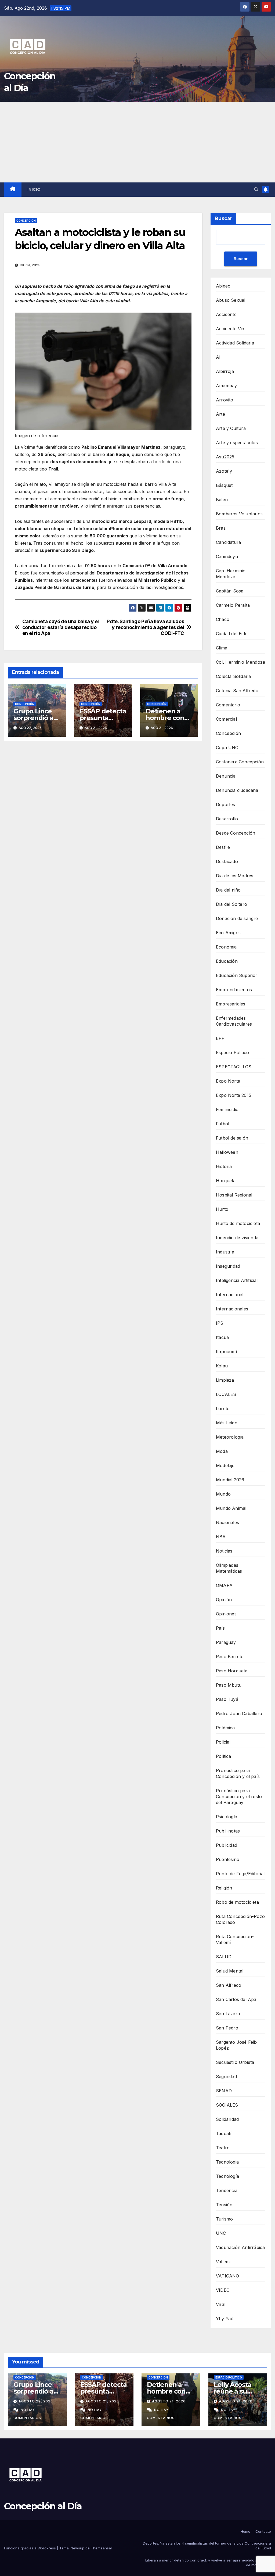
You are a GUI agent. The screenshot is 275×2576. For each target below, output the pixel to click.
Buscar (223, 218)
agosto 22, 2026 (36, 2401)
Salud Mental (230, 1971)
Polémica (225, 1728)
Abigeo (223, 286)
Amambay (226, 386)
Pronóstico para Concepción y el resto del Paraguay (239, 1797)
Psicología (227, 1817)
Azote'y (224, 471)
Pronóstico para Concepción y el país (238, 1773)
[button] (256, 189)
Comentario (228, 705)
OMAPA (224, 1585)
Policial (223, 1742)
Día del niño (228, 890)
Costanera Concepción (240, 762)
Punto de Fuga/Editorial (240, 1874)
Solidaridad (227, 2119)
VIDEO (223, 2290)
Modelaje (225, 1465)
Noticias (224, 1551)
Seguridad (226, 2076)
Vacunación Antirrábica (240, 2247)
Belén (222, 500)
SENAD (224, 2091)
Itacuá (222, 1337)
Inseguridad (228, 1266)
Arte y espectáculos (237, 443)
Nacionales (227, 1522)
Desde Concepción (236, 833)
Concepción (26, 221)
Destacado (227, 861)
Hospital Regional (234, 1195)
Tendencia (227, 2190)
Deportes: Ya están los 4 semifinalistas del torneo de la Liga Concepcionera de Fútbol (207, 2546)
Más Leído (227, 1423)
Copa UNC (227, 748)
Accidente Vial (231, 329)
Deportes (226, 804)
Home (245, 2531)
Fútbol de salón (232, 1138)
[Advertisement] (137, 142)
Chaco (223, 619)
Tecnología (227, 2176)
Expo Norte (228, 1081)
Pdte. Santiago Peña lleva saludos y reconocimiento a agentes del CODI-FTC (145, 627)
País (220, 1628)
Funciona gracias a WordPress (30, 2548)
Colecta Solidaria (233, 676)
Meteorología (230, 1437)
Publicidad (227, 1845)
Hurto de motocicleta (238, 1223)
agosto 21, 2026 (102, 2401)
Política (224, 1756)
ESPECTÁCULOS (234, 1067)
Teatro (223, 2148)
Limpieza (225, 1380)
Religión (224, 1888)
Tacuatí (224, 2133)
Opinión (224, 1600)
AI (218, 357)
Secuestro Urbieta (235, 2062)
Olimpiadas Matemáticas (229, 1568)
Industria (225, 1252)
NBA (221, 1537)
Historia (224, 1166)
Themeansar (102, 2548)
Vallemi (223, 2262)
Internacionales (232, 1309)
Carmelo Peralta (233, 605)
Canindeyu (227, 556)
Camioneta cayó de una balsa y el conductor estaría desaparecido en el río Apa (61, 627)
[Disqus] (103, 822)
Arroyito (225, 400)
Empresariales (231, 1004)
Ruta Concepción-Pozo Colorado (240, 1919)
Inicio (34, 189)
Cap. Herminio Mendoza (231, 574)
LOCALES (226, 1394)
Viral (221, 2304)
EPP (220, 1038)
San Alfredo (229, 1985)
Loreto (223, 1409)
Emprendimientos (234, 990)
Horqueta (226, 1181)
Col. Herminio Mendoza (240, 662)
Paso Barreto (230, 1657)
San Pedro (227, 2028)
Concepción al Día (43, 2506)
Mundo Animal (231, 1508)
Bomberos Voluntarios (239, 514)
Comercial (226, 719)
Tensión (224, 2205)
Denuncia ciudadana (237, 790)
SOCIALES (227, 2105)
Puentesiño (228, 1859)
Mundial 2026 (230, 1480)
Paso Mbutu (229, 1685)
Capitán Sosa (230, 591)
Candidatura (228, 542)
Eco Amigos (228, 933)
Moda (222, 1451)
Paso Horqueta (232, 1671)
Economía (226, 947)
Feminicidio (227, 1109)
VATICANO (228, 2276)
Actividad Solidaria (235, 343)
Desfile (223, 847)
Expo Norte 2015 (234, 1095)
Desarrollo (227, 819)
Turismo (224, 2219)
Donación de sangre (237, 918)
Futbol (222, 1124)
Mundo (223, 1494)
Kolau (222, 1366)
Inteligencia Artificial (237, 1280)
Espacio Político (232, 1052)
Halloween (227, 1152)
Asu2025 (225, 457)
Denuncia (226, 776)
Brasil (222, 528)
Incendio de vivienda (237, 1238)
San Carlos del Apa (236, 1999)
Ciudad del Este (232, 634)
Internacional (230, 1295)
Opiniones (226, 1614)
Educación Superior (237, 975)
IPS (220, 1323)
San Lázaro (228, 2014)
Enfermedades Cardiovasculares (234, 1021)
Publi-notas (228, 1831)
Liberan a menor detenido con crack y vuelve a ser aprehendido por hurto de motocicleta (208, 2563)
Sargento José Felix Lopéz (237, 2045)
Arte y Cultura (231, 428)
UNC (221, 2233)
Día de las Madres (235, 876)
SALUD (224, 1957)
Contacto (263, 2531)
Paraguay (226, 1642)
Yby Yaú (225, 2319)
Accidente (226, 314)
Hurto (222, 1209)
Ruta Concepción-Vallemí (235, 1939)
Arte (220, 414)
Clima (222, 648)
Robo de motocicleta (237, 1902)
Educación (227, 961)
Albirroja (225, 371)
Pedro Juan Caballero (239, 1713)
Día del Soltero (231, 904)
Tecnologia (227, 2162)
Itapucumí (226, 1352)
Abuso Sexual (231, 300)
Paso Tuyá (227, 1699)
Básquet (224, 485)
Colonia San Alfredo (237, 691)
